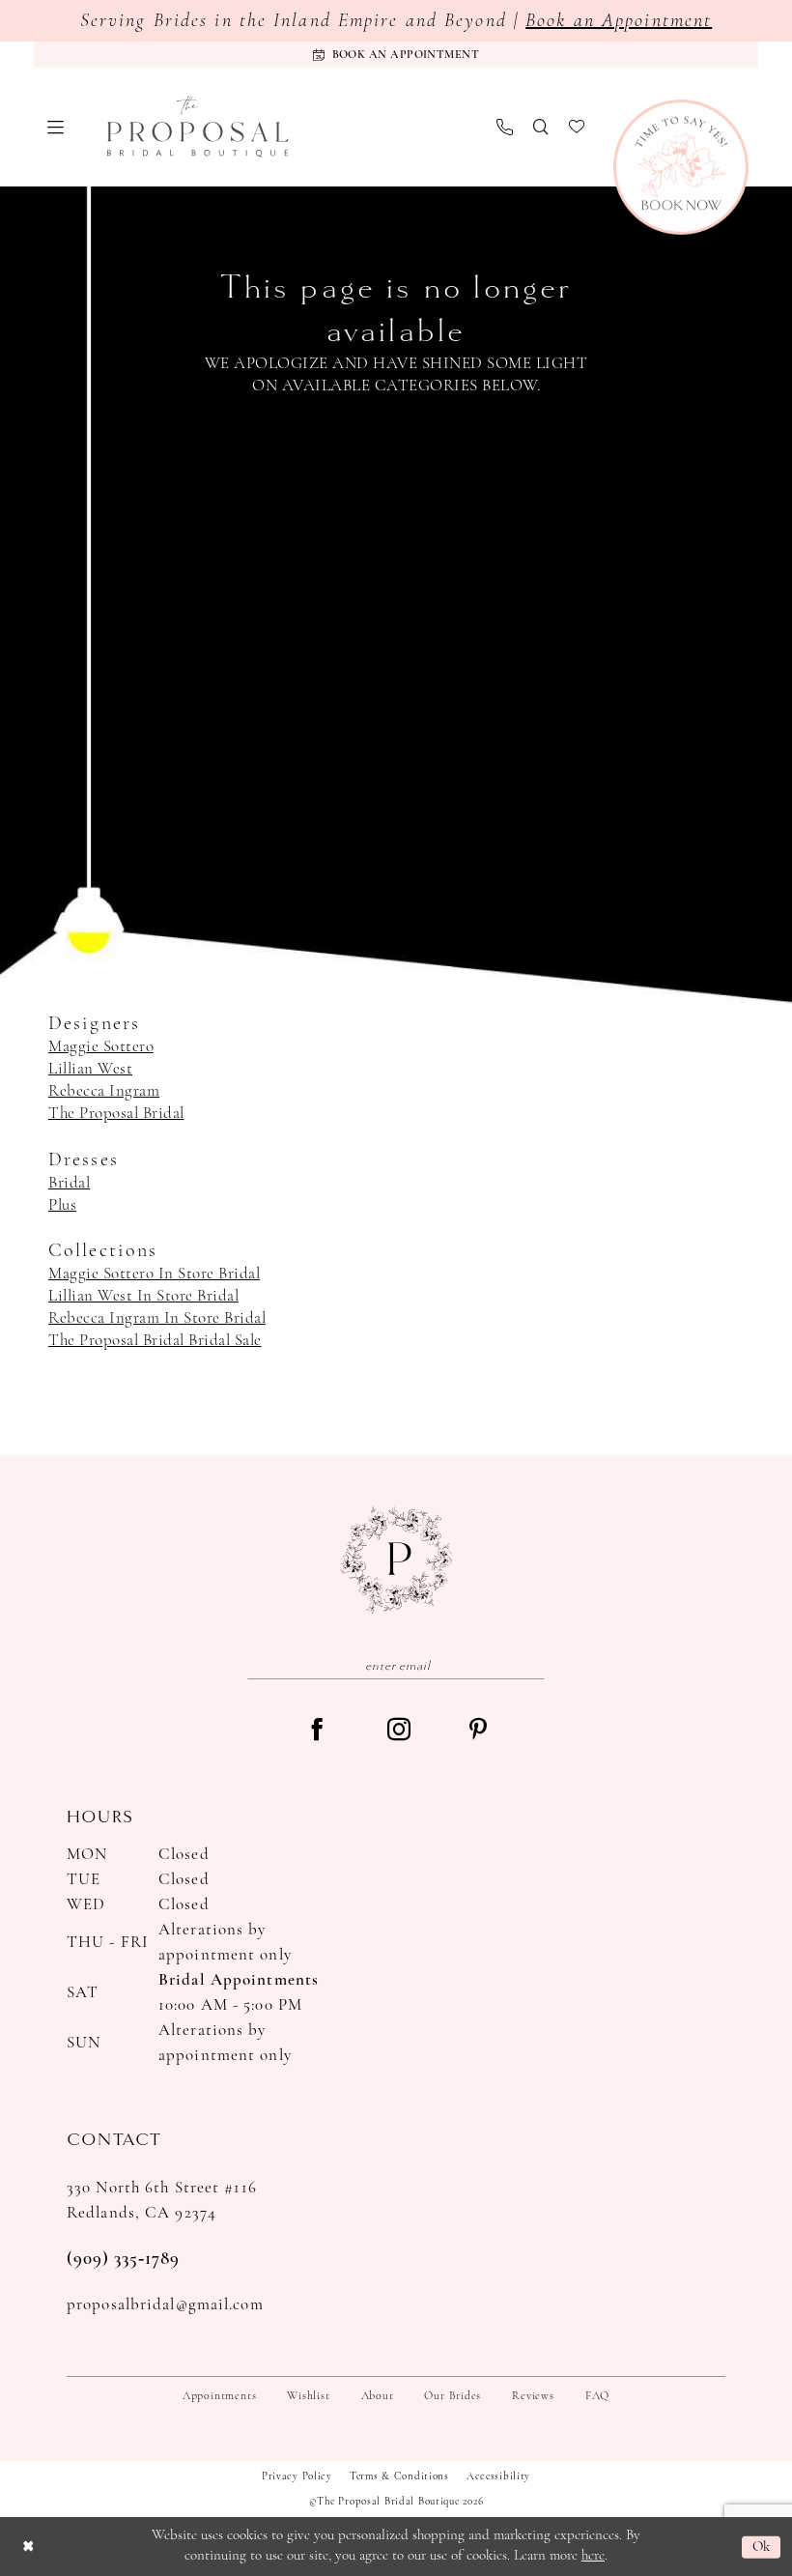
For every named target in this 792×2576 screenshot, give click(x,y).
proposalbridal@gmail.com (165, 2305)
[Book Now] (681, 167)
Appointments (219, 2396)
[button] (56, 127)
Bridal (69, 1183)
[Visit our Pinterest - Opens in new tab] (478, 1731)
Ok (762, 2547)
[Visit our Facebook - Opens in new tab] (317, 1732)
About (378, 2396)
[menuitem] (56, 127)
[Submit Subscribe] (531, 1665)
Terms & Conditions (399, 2477)
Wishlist (308, 2396)
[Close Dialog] (28, 2547)
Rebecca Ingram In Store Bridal (157, 1318)
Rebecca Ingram (104, 1091)
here (593, 2556)
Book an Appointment (619, 21)
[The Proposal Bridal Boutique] (198, 127)
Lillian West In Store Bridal (143, 1296)
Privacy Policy (297, 2477)
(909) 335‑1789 (123, 2260)
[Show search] (541, 127)
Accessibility (498, 2477)
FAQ (597, 2396)
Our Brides (453, 2396)
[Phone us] (505, 127)
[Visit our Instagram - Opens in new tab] (399, 1732)
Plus (62, 1205)
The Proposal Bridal (116, 1114)
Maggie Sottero (101, 1047)
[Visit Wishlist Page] (577, 127)
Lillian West (90, 1069)
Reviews (533, 2396)
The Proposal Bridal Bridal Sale (155, 1341)
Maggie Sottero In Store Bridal (154, 1274)
